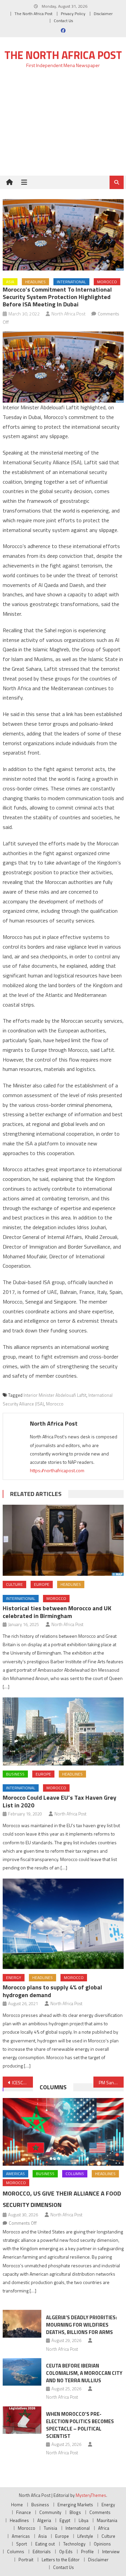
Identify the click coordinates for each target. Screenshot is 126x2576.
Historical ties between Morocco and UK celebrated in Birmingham (57, 1612)
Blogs (75, 2512)
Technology (74, 2544)
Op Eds (66, 2552)
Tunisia (50, 2528)
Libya (83, 2520)
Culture (14, 1584)
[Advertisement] (63, 126)
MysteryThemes (91, 2495)
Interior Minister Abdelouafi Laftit (55, 1395)
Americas (15, 2174)
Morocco (107, 282)
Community (50, 2512)
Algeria (44, 2520)
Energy (14, 1978)
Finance (24, 2512)
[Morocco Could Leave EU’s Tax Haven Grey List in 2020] (63, 1731)
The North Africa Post (33, 14)
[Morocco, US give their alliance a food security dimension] (63, 2132)
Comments (100, 2512)
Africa (104, 2528)
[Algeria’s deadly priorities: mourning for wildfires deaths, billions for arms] (22, 2324)
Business (15, 1774)
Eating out (45, 2544)
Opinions (102, 2544)
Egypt (65, 2520)
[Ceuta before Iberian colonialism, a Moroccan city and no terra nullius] (22, 2372)
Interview (111, 2552)
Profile (87, 2552)
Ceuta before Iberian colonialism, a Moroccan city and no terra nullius (84, 2373)
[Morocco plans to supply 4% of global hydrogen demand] (63, 1924)
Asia (10, 282)
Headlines (35, 282)
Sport (22, 2544)
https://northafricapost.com (57, 1470)
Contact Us (63, 21)
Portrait (26, 2560)
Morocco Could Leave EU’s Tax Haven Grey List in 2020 (59, 1801)
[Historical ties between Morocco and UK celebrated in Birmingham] (63, 1540)
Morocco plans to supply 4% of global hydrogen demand (52, 1991)
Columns (53, 2087)
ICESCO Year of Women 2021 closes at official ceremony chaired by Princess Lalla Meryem (23, 2082)
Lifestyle (85, 2536)
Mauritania (107, 2520)
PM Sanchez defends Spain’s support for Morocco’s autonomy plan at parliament (111, 2082)
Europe (42, 1584)
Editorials (42, 2552)
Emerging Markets (75, 2505)
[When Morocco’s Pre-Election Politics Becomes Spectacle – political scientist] (22, 2420)
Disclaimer (103, 14)
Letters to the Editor (61, 2560)
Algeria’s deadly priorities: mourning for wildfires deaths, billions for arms (81, 2325)
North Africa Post (69, 314)
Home (17, 2505)
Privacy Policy (73, 14)
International (71, 282)
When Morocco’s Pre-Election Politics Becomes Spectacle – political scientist (80, 2425)
